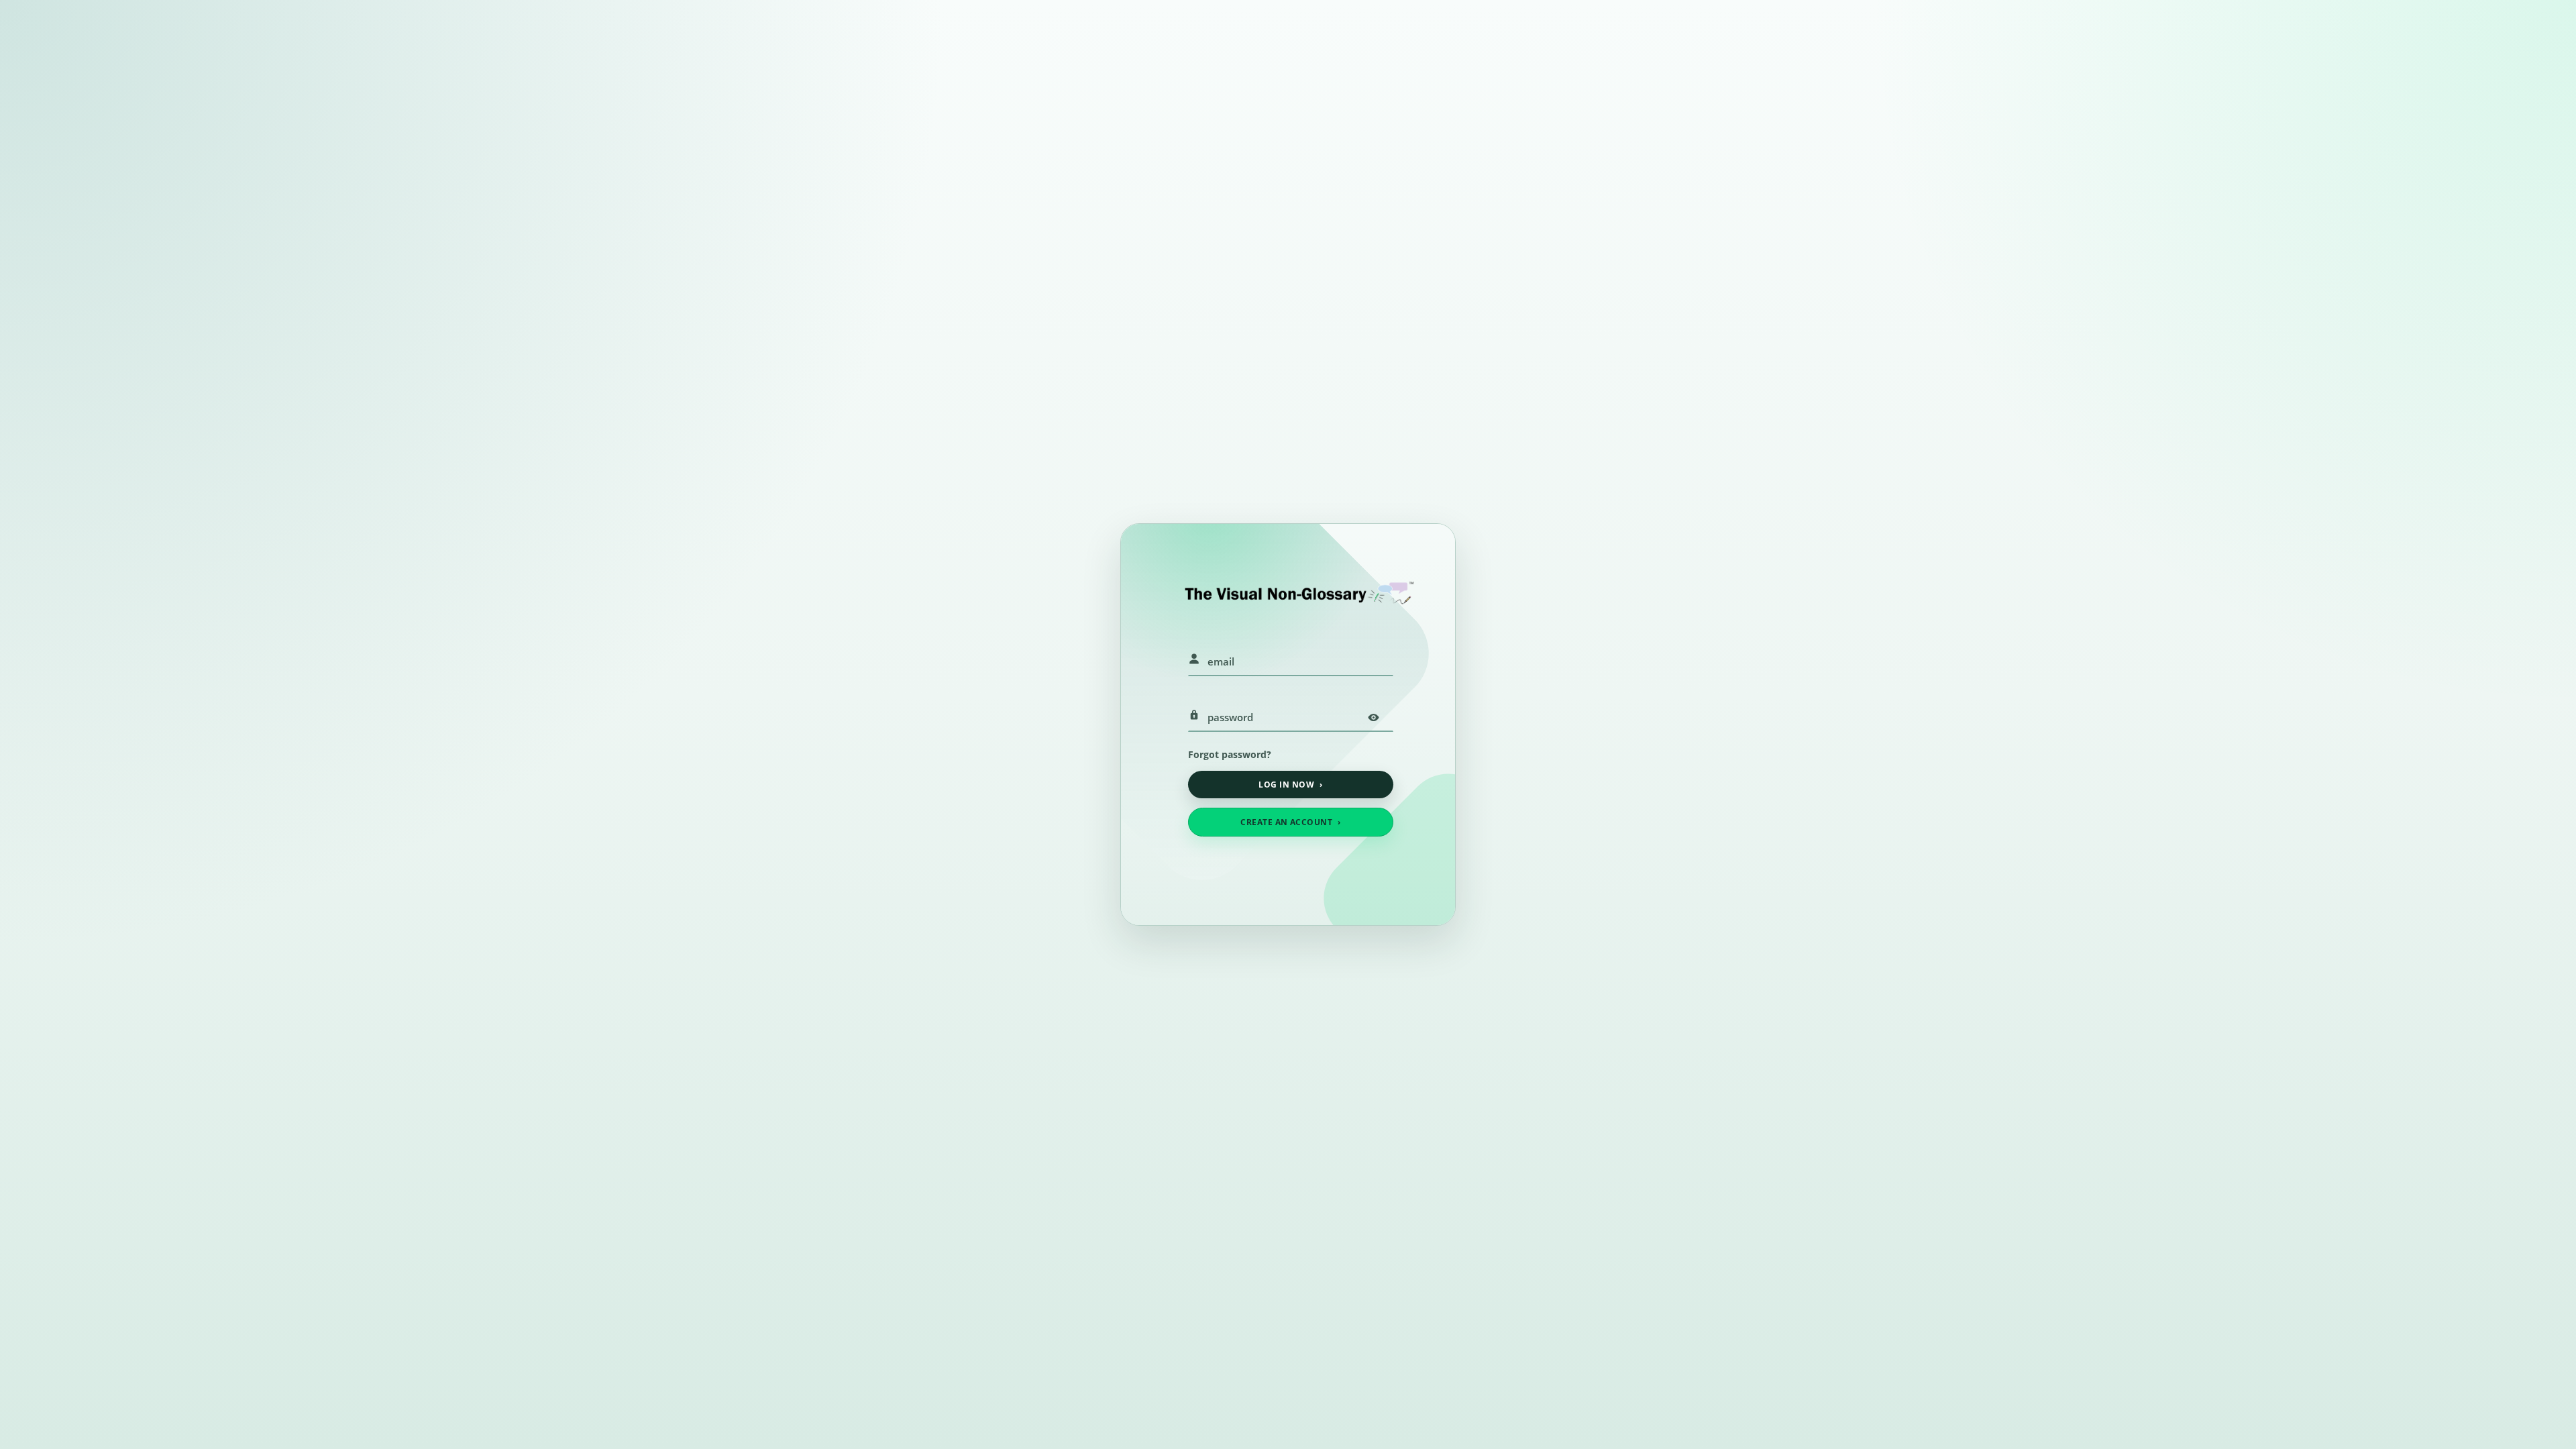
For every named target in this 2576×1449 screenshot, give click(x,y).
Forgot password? (1230, 754)
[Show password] (1373, 717)
